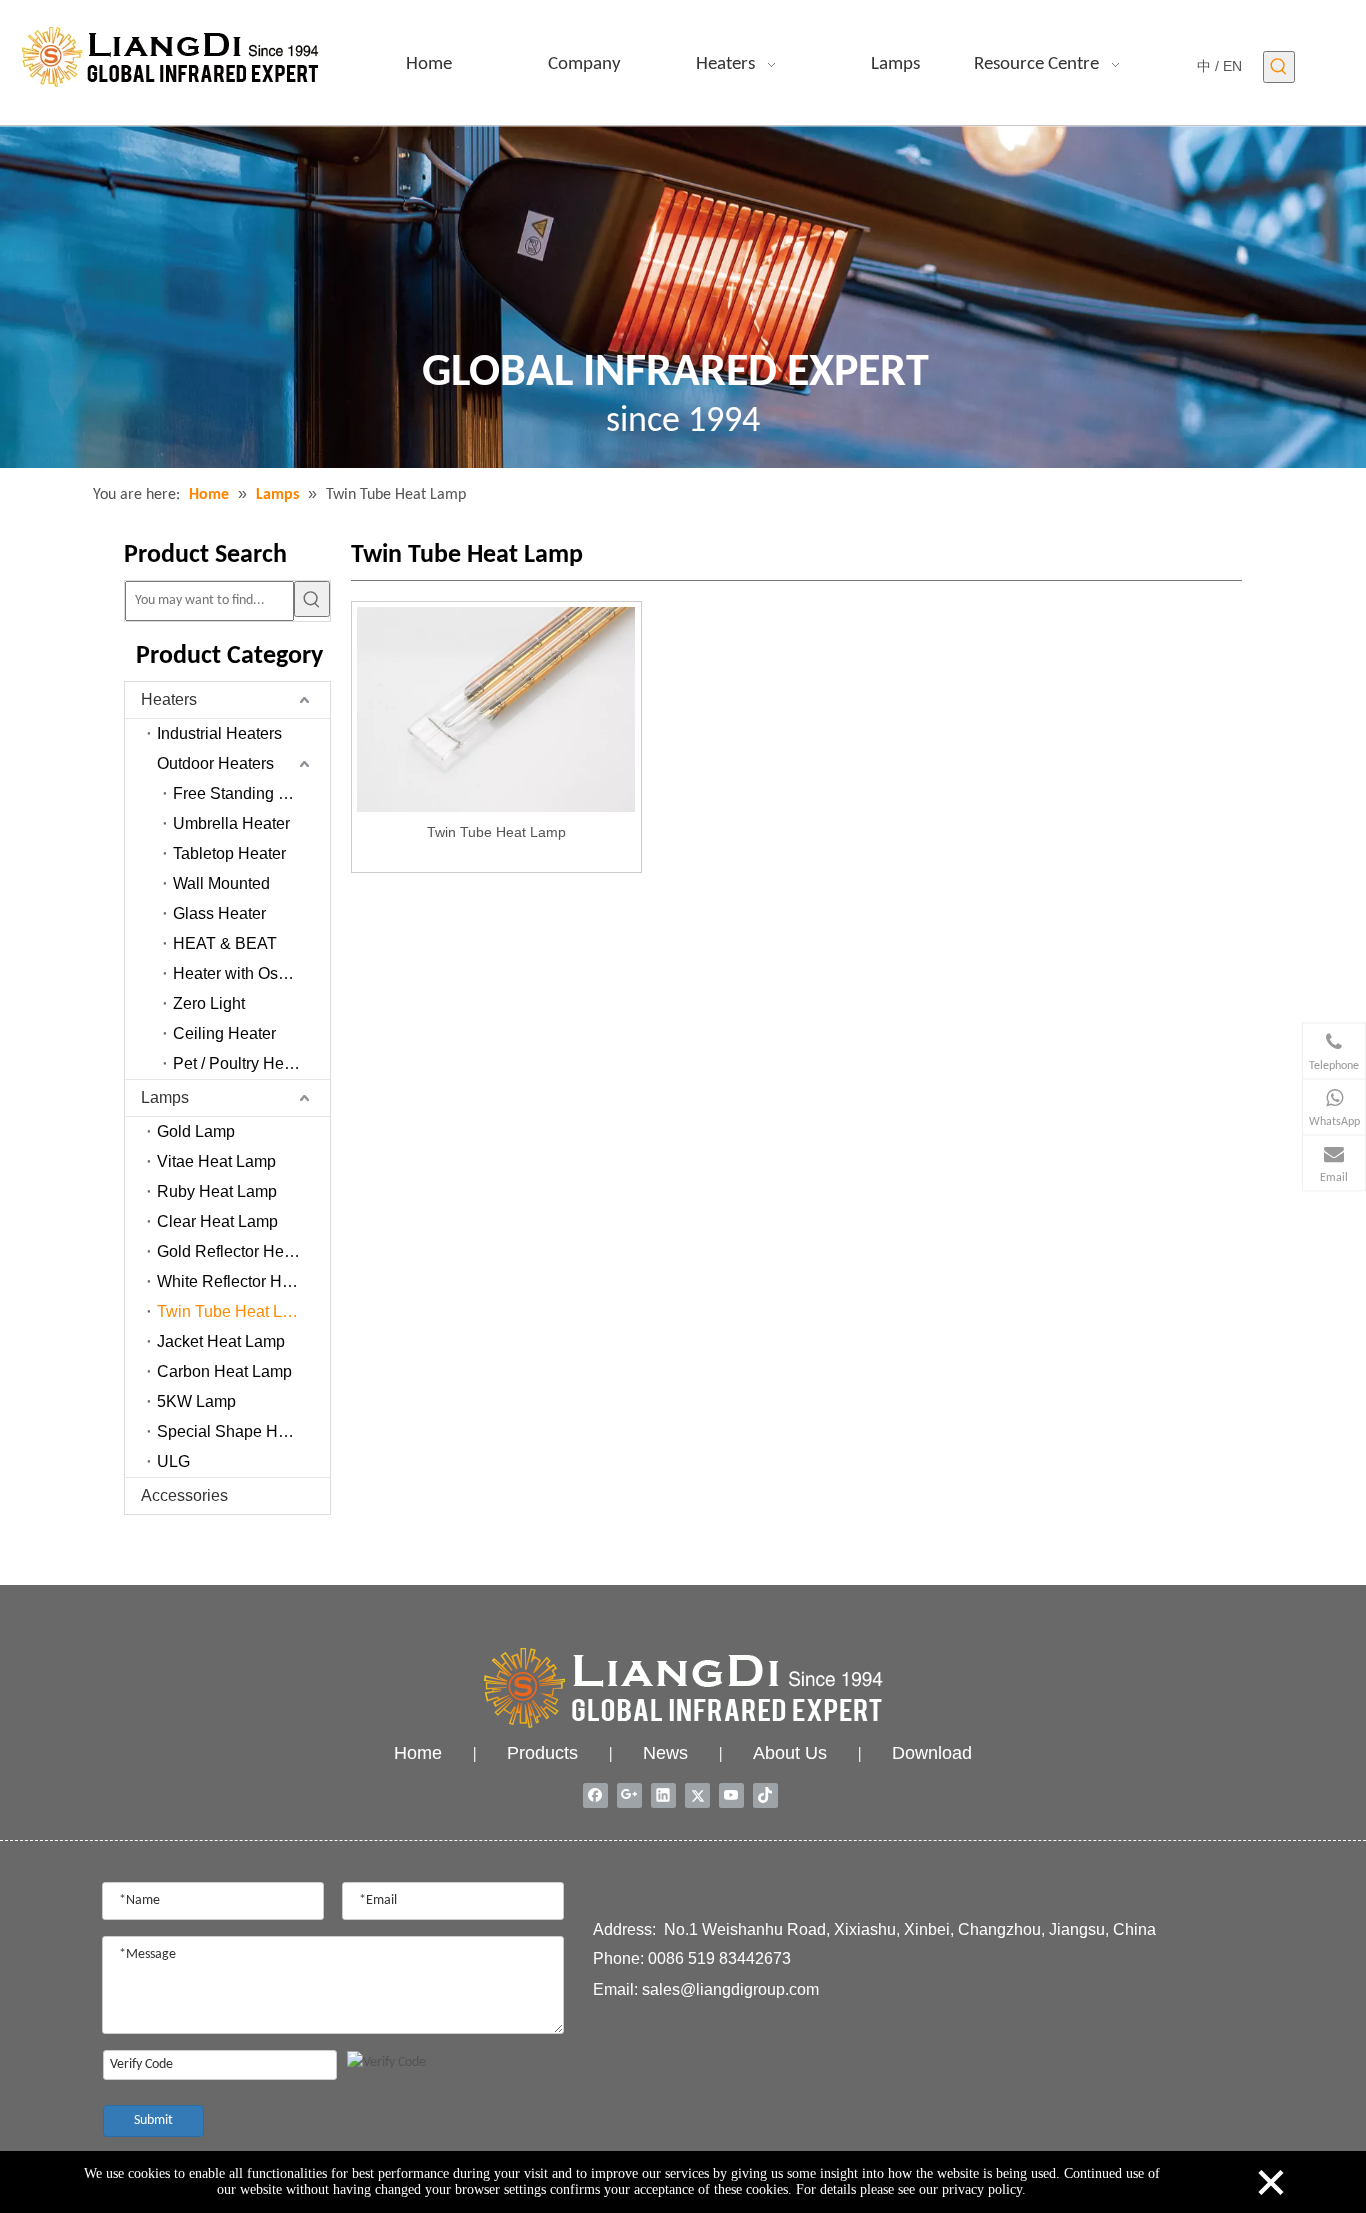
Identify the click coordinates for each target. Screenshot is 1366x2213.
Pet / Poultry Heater (242, 1063)
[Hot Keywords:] (1279, 67)
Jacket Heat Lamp (221, 1341)
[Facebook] (595, 1795)
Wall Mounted (221, 883)
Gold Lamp (196, 1131)
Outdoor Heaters (215, 763)
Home (418, 1753)
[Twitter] (697, 1795)
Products (542, 1753)
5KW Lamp (196, 1401)
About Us (790, 1753)
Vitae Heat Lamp (216, 1161)
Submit (153, 2120)
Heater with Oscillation (252, 973)
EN (1232, 66)
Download (932, 1753)
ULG (173, 1461)
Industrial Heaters (219, 733)
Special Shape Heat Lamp (244, 1431)
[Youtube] (731, 1795)
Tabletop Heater (229, 853)
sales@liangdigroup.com (730, 1989)
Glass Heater (219, 913)
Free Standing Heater (249, 793)
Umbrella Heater (231, 823)
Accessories (184, 1495)
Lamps (165, 1097)
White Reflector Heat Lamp (244, 1281)
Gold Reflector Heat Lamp (244, 1251)
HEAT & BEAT (225, 943)
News (665, 1753)
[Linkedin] (663, 1795)
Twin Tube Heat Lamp (235, 1311)
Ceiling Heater (224, 1033)
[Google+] (629, 1795)
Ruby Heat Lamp (217, 1191)
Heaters (169, 699)
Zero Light (209, 1003)
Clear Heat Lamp (217, 1221)
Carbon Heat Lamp (224, 1371)
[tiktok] (765, 1795)
